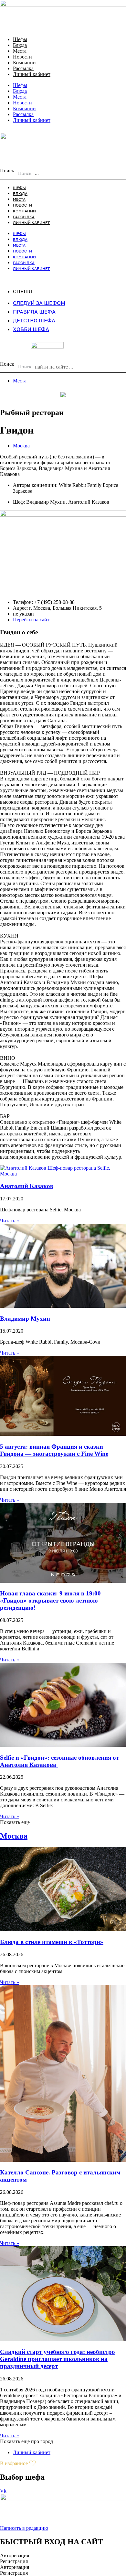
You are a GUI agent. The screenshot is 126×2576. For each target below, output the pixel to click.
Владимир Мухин (25, 1319)
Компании (24, 63)
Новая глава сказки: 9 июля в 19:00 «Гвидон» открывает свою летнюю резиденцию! (50, 1600)
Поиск (7, 171)
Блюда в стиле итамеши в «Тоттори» (52, 1942)
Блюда (20, 45)
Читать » (10, 1221)
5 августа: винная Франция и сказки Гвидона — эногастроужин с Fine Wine (54, 1450)
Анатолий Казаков (27, 1186)
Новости (22, 57)
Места (20, 51)
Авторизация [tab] (15, 2555)
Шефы (20, 39)
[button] (15, 1822)
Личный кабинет (32, 74)
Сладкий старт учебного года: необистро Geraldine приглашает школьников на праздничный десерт (58, 2359)
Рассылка (23, 68)
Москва (21, 446)
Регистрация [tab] (14, 2561)
